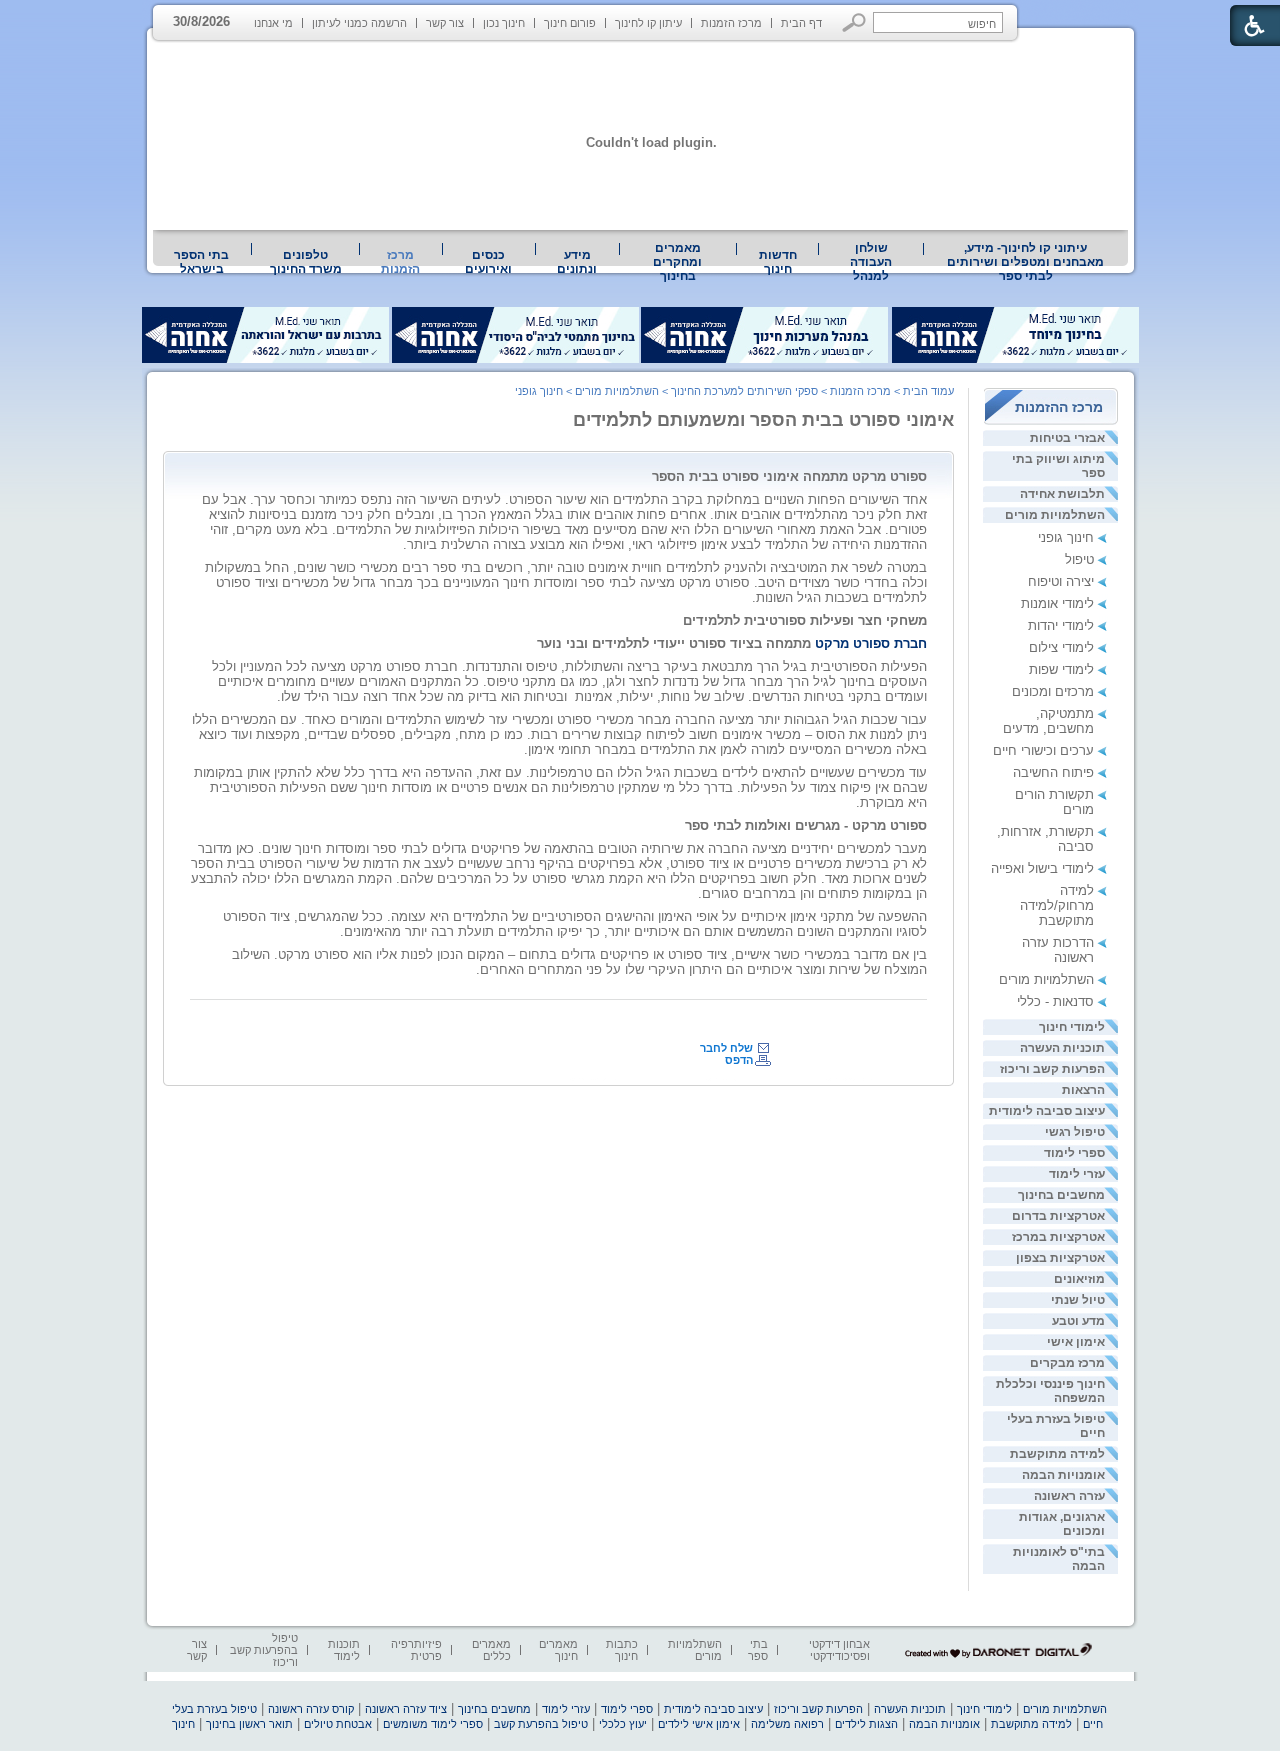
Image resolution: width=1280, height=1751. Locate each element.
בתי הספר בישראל (201, 262)
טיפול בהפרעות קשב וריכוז (264, 1650)
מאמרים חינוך (558, 1650)
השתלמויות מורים (1055, 515)
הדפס (739, 1060)
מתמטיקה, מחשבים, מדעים (1048, 721)
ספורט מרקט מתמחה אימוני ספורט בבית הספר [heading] (789, 476)
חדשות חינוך (778, 262)
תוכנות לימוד (344, 1650)
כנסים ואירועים (488, 262)
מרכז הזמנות (731, 23)
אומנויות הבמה (1063, 1475)
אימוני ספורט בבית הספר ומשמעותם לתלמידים (763, 420)
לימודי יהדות (1061, 625)
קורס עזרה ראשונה (311, 1709)
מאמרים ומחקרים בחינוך (677, 262)
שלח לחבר (726, 1048)
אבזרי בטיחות (1067, 438)
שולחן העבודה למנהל (871, 262)
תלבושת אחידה (1062, 494)
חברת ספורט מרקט (869, 643)
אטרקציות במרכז (1058, 1237)
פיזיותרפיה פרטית (416, 1650)
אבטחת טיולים (338, 1724)
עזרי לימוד (1077, 1174)
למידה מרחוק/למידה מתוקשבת (1057, 905)
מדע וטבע (1078, 1321)
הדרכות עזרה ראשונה (1058, 950)
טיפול (1079, 559)
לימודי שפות (1061, 669)
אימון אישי (1076, 1342)
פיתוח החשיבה (1053, 772)
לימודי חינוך (1072, 1027)
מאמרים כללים (491, 1650)
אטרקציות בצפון (1060, 1258)
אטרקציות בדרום (1058, 1216)
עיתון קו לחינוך (648, 23)
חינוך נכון (504, 23)
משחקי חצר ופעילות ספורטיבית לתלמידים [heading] (805, 620)
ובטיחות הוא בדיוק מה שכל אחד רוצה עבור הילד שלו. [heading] (422, 696)
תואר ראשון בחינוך (249, 1724)
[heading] (571, 696)
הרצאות (1083, 1090)
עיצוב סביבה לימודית (1047, 1111)
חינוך (183, 1724)
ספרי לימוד (1074, 1153)
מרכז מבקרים (1067, 1363)
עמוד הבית (928, 391)
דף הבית (801, 23)
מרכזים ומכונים (1053, 691)
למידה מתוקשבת (1057, 1454)
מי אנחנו (273, 23)
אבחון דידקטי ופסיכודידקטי (839, 1650)
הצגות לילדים (866, 1724)
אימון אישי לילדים (699, 1724)
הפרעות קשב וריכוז (1052, 1069)
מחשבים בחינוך (1061, 1195)
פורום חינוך (570, 23)
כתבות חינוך (622, 1650)
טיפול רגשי (1075, 1132)
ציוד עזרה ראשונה (406, 1709)
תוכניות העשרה (1062, 1048)
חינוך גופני (1066, 537)
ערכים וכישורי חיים (1043, 750)
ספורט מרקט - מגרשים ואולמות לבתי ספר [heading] (806, 825)
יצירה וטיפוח (1061, 581)
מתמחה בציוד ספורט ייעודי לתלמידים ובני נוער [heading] (732, 643)
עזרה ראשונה (1069, 1496)
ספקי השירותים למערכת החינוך (744, 391)
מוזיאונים (1079, 1279)
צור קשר (445, 23)
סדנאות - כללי (1055, 1001)
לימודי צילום (1061, 647)
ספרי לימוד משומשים (433, 1724)
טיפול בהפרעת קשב (541, 1724)
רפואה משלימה (787, 1724)
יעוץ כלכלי (623, 1724)
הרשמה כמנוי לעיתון (359, 23)
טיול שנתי (1078, 1300)
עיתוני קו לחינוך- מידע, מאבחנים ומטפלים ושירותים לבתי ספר (1025, 262)
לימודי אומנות (1057, 603)
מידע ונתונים (577, 262)
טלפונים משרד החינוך (306, 262)
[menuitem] (1026, 262)
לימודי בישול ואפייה (1042, 868)
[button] (854, 22)
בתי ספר (758, 1650)
